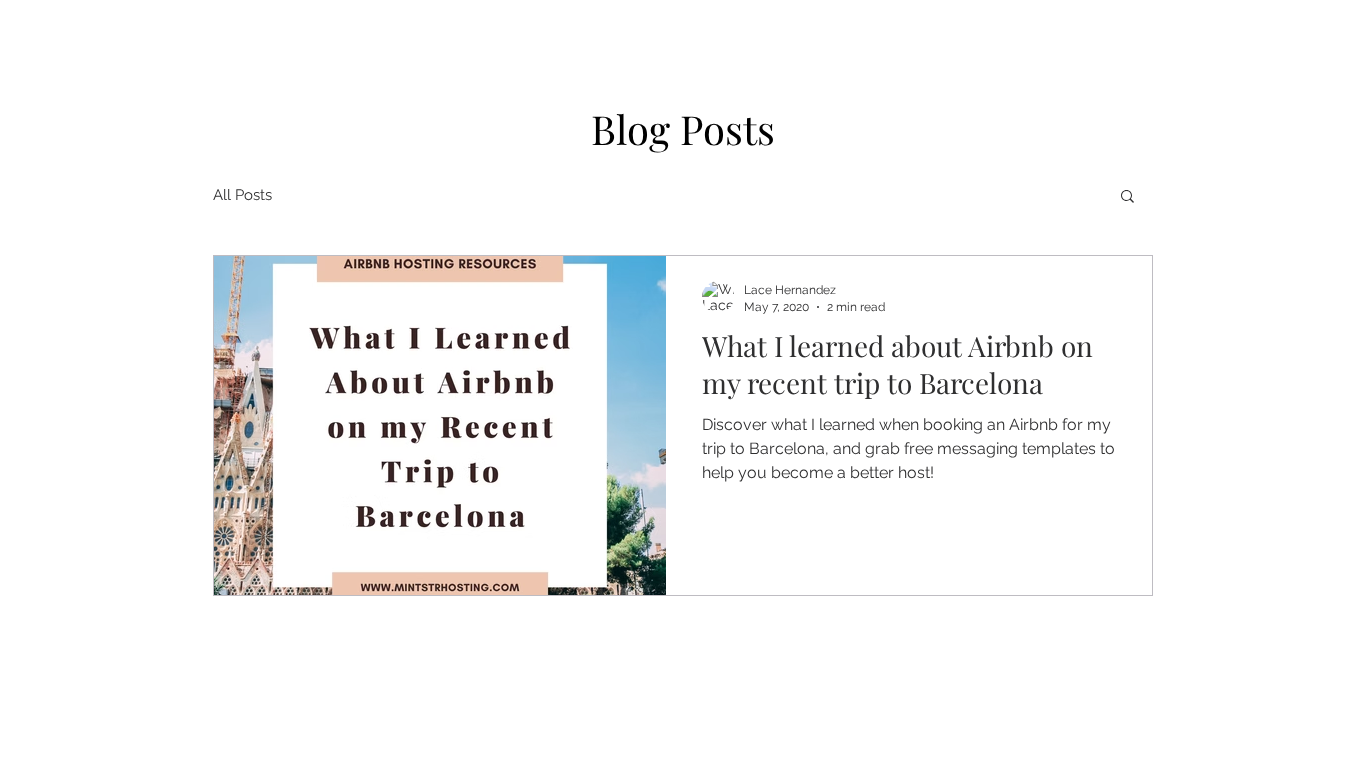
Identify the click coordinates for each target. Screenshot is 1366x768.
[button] (1127, 197)
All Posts (242, 195)
